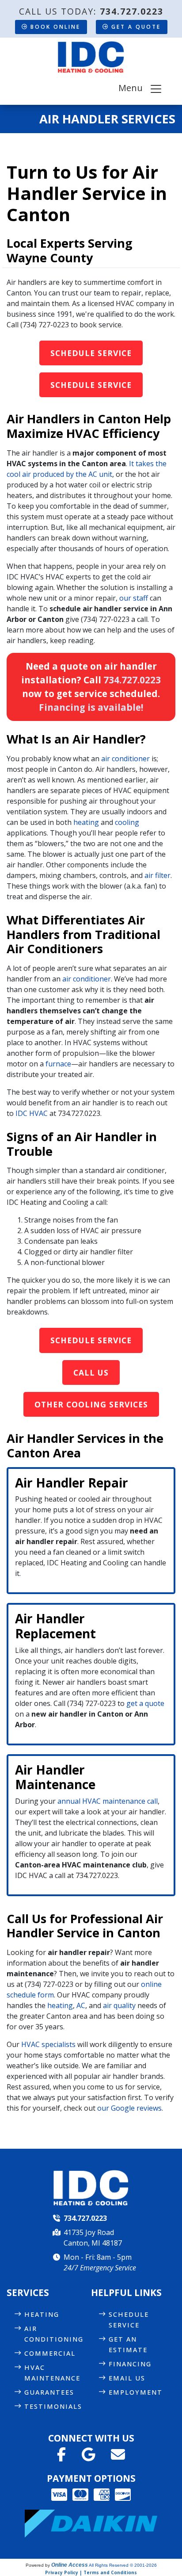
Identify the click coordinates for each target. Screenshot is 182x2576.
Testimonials (53, 2406)
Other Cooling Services (91, 1404)
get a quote (145, 1703)
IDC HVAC (32, 1113)
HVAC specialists (48, 2044)
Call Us (91, 1372)
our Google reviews (129, 2108)
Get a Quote (136, 27)
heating (86, 822)
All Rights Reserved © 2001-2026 (123, 2565)
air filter (157, 875)
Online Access (70, 2565)
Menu (134, 88)
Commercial (50, 2353)
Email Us (127, 2378)
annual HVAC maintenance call (108, 1801)
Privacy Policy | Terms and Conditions (91, 2572)
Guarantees (49, 2392)
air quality (119, 2005)
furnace (58, 1064)
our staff (134, 598)
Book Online (55, 27)
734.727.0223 (132, 11)
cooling (127, 822)
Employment (136, 2392)
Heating (42, 2314)
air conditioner (125, 759)
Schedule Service (91, 353)
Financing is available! (91, 707)
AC (81, 2005)
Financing (130, 2364)
